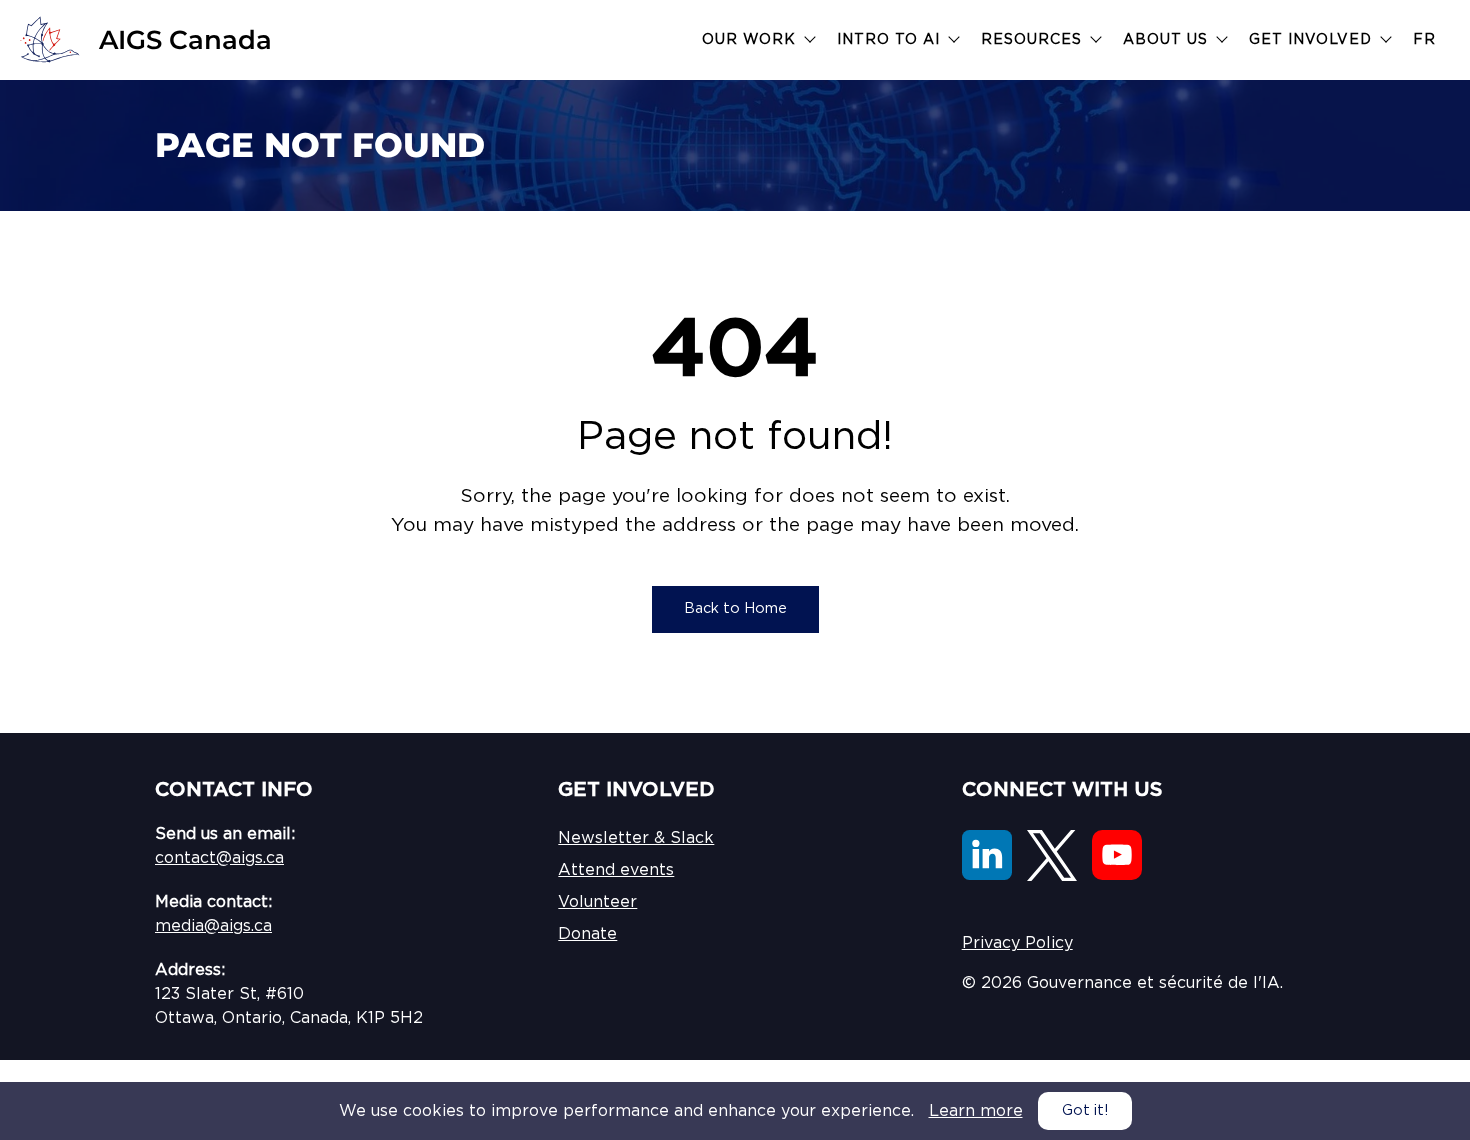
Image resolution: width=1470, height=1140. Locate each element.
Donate (587, 934)
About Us (1168, 40)
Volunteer (597, 902)
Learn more (976, 1111)
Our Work (751, 40)
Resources (1034, 40)
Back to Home (735, 608)
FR (1424, 40)
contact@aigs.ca (219, 858)
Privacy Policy (1017, 943)
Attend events (616, 870)
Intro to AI (891, 40)
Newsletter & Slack (636, 838)
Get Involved (1313, 40)
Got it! (1085, 1110)
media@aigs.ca (213, 926)
